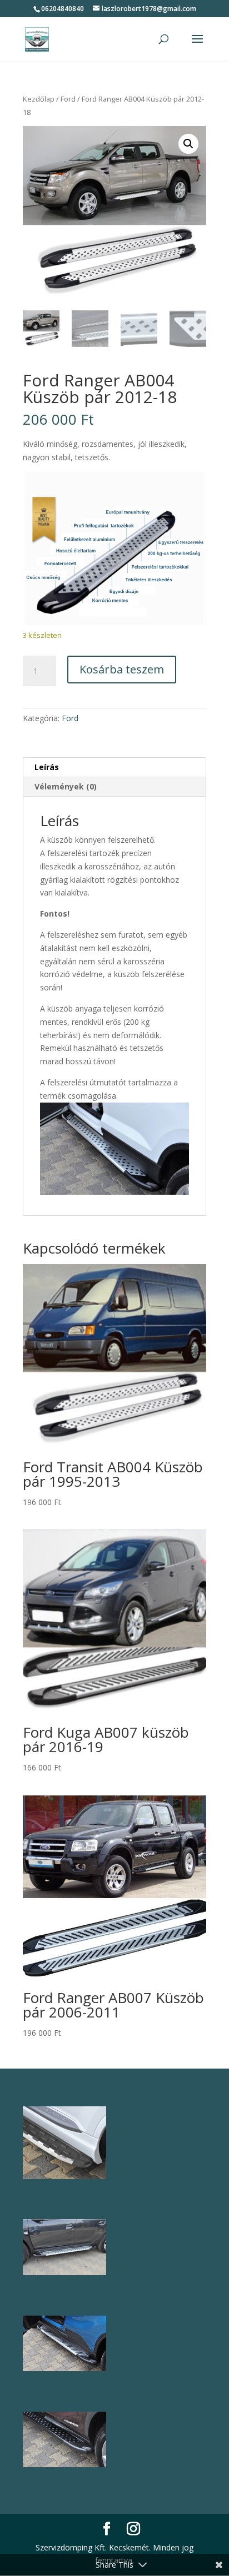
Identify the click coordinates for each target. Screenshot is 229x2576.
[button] (188, 144)
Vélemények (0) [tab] (66, 786)
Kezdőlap (39, 99)
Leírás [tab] (47, 767)
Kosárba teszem (122, 669)
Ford (68, 99)
